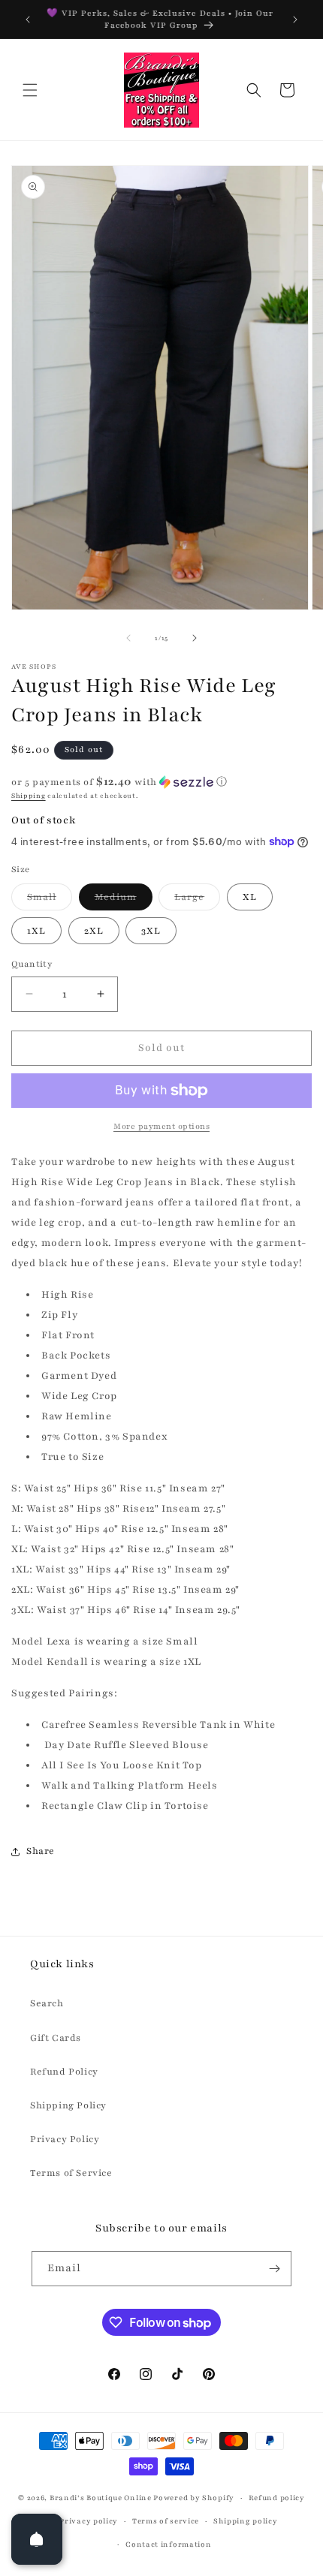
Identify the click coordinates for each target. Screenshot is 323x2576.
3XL (151, 931)
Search (47, 2003)
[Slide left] (128, 638)
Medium (124, 900)
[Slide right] (195, 638)
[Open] (37, 2539)
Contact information (168, 2544)
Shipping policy (246, 2521)
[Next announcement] (295, 20)
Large (197, 900)
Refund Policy (64, 2072)
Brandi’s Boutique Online (101, 2498)
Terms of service (166, 2521)
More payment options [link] (161, 1126)
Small (50, 900)
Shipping (29, 796)
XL (250, 897)
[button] (30, 90)
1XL (36, 931)
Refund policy (277, 2498)
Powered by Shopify (194, 2498)
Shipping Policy (68, 2105)
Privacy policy (89, 2521)
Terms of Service (71, 2173)
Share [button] (41, 1851)
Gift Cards (56, 2038)
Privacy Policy (65, 2139)
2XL (94, 931)
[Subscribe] (274, 2269)
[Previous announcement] (28, 20)
